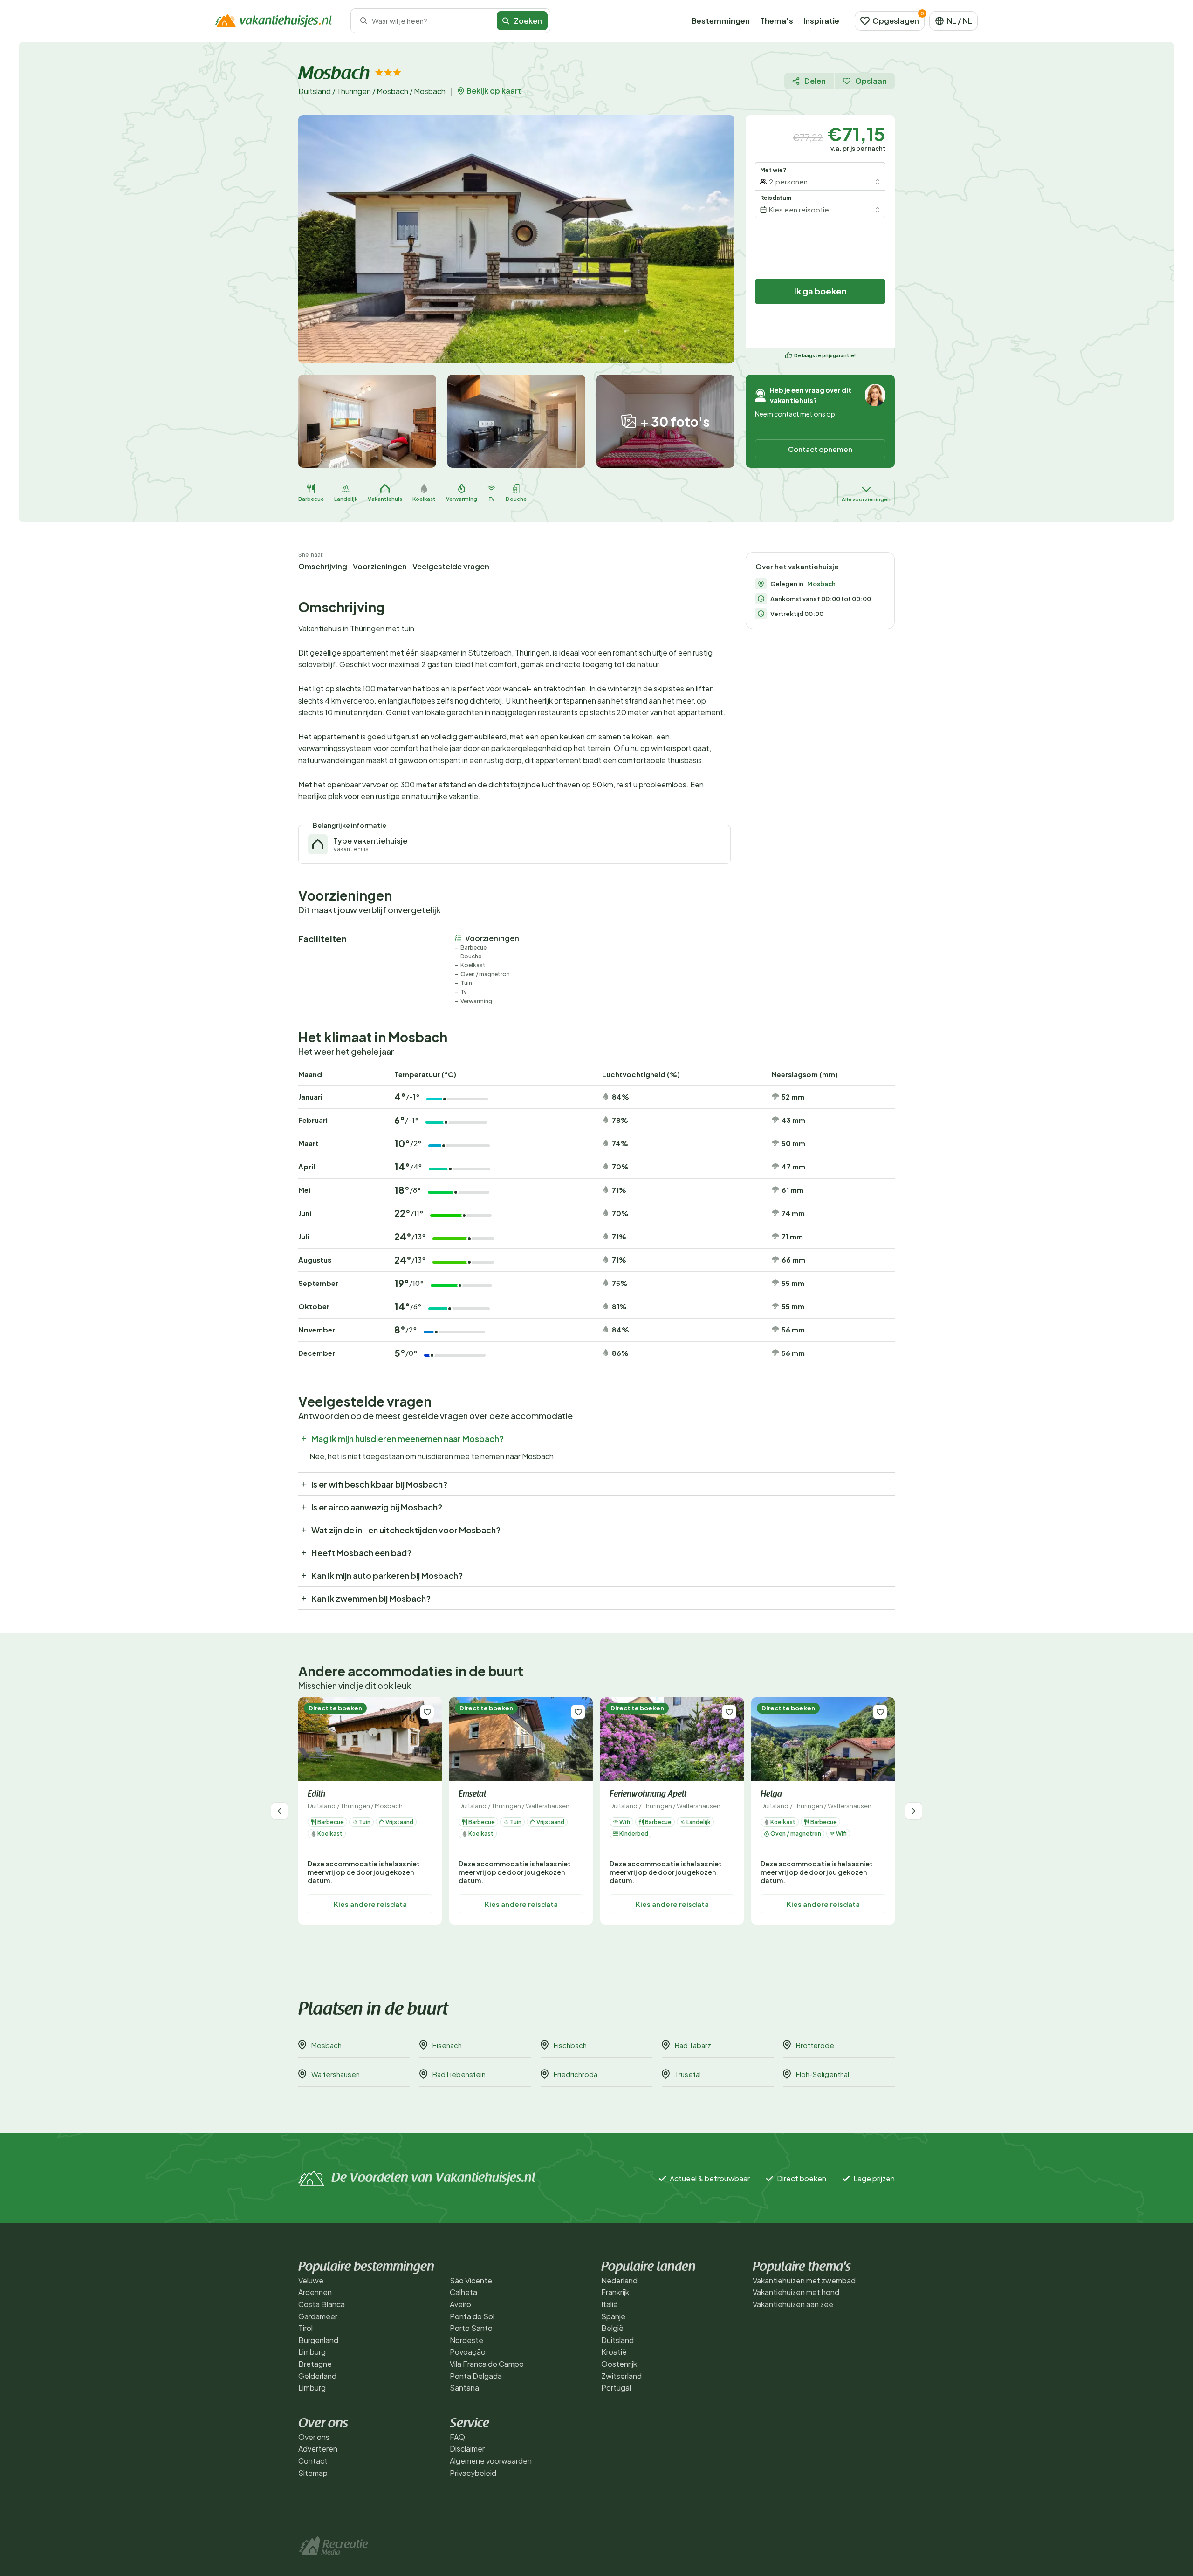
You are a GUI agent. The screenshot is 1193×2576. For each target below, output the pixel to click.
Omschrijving (323, 566)
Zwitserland (621, 2376)
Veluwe (311, 2280)
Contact (313, 2461)
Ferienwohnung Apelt (648, 1795)
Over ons (314, 2437)
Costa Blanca (322, 2304)
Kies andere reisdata (370, 1904)
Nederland (619, 2280)
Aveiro (460, 2304)
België (612, 2328)
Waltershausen (548, 1806)
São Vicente (471, 2280)
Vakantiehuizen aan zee (793, 2304)
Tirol (305, 2328)
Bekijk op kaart (494, 91)
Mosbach (392, 91)
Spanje (613, 2316)
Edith (316, 1795)
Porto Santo (471, 2328)
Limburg (312, 2352)
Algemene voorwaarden (491, 2461)
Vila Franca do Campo (487, 2364)
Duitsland (315, 91)
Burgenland (318, 2340)
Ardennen (315, 2292)
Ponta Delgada (476, 2376)
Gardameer (318, 2316)
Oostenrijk (619, 2364)
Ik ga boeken (820, 291)
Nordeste (466, 2340)
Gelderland (317, 2376)
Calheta (463, 2292)
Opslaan (871, 81)
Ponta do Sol (472, 2316)
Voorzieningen (380, 566)
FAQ (457, 2437)
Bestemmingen (721, 21)
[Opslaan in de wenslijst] (427, 1712)
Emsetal (472, 1795)
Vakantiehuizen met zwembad (804, 2280)
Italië (610, 2304)
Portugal (616, 2388)
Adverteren (318, 2449)
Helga (771, 1795)
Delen (815, 81)
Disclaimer (467, 2449)
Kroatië (614, 2352)
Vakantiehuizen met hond (796, 2292)
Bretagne (315, 2364)
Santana (464, 2388)
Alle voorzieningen (866, 499)
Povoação (468, 2352)
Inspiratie (821, 21)
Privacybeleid (473, 2473)
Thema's (777, 21)
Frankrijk (615, 2292)
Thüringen (354, 91)
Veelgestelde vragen (451, 566)
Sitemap (313, 2473)
